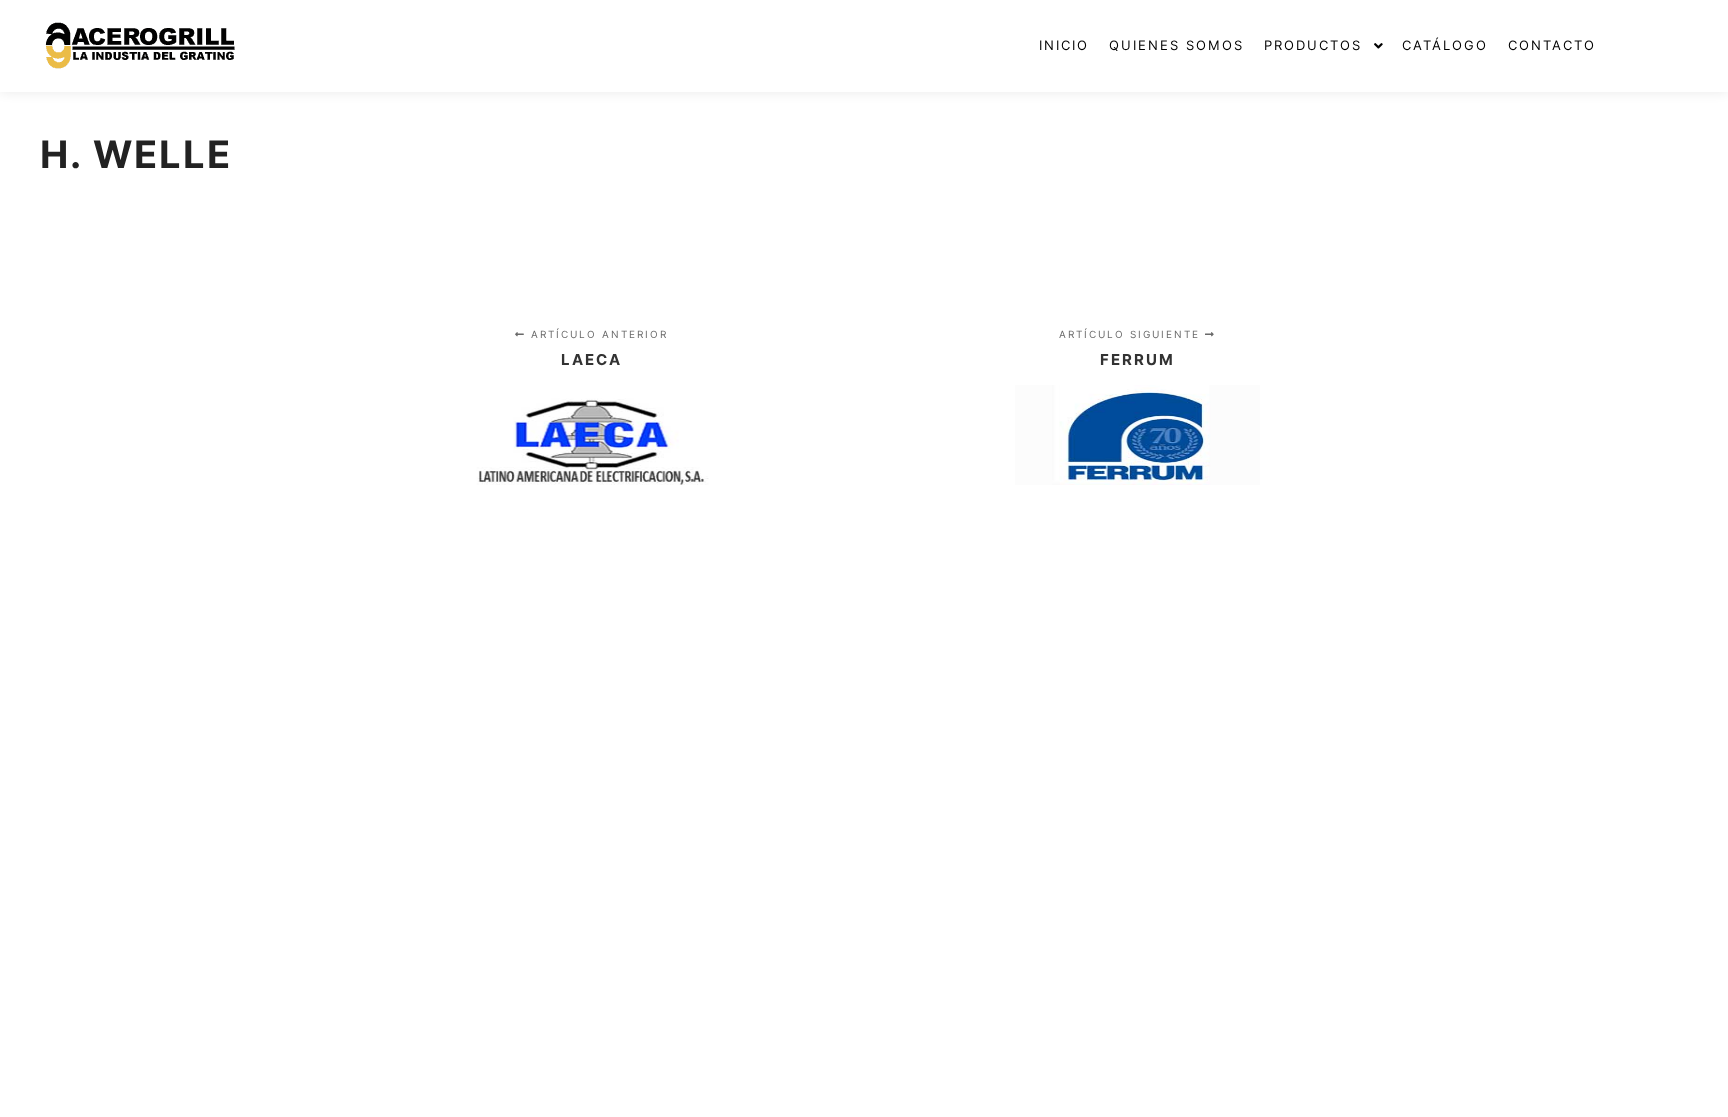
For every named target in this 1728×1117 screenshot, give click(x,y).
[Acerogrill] (140, 45)
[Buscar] (1655, 46)
